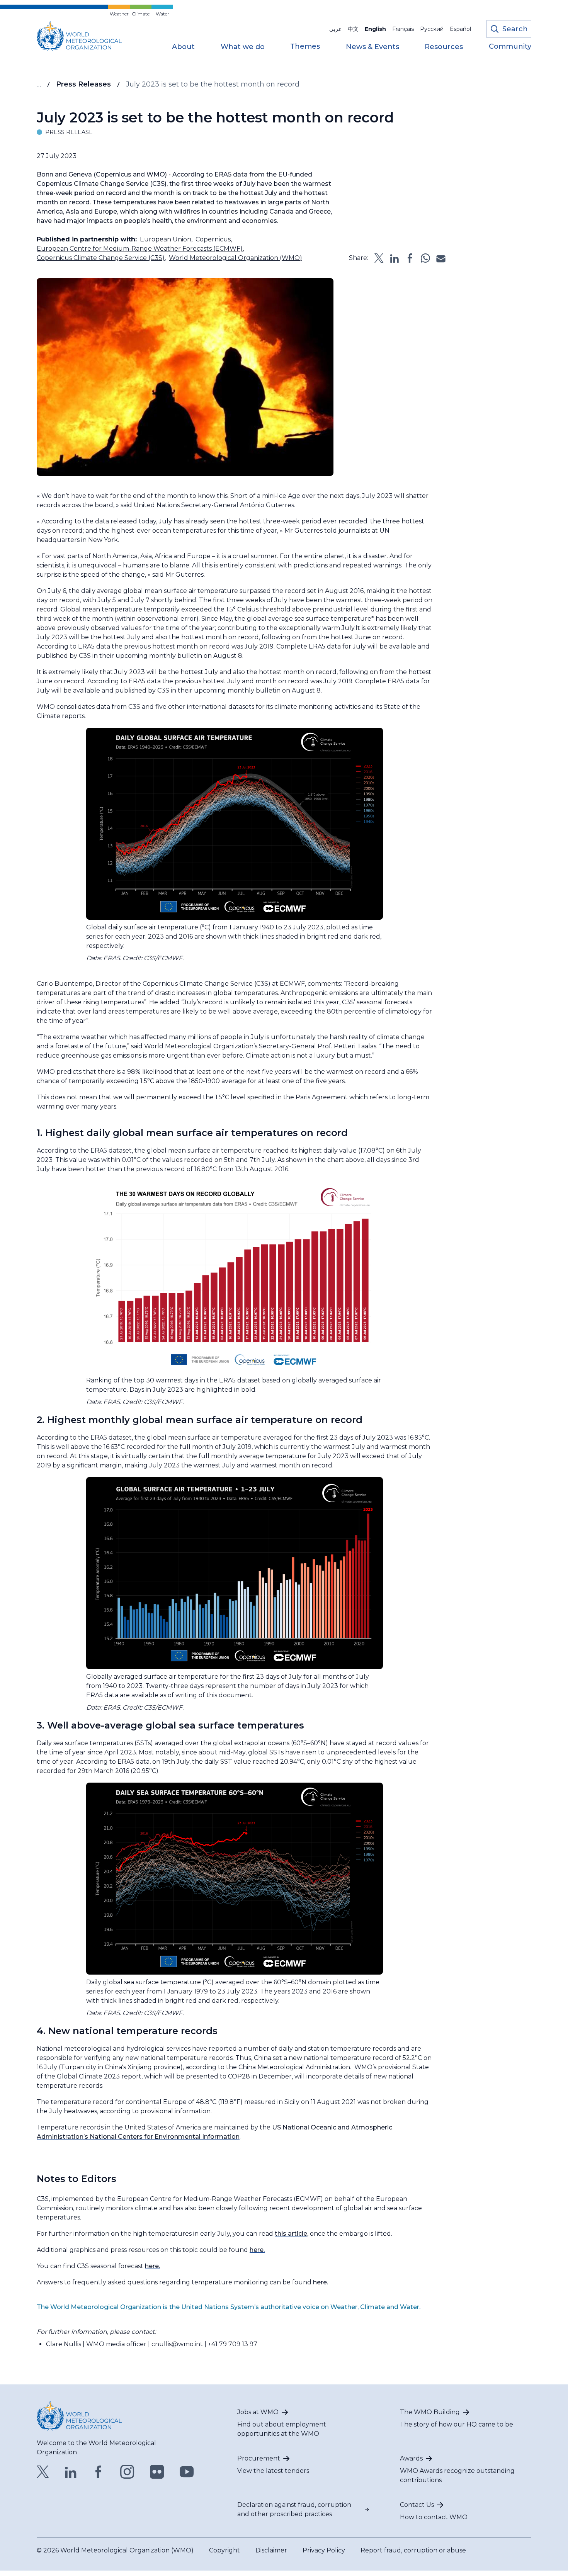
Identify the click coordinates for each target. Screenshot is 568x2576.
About (183, 47)
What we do (243, 47)
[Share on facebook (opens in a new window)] (410, 258)
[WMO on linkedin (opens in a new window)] (71, 2472)
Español (460, 29)
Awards (411, 2458)
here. (257, 2250)
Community (510, 47)
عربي (335, 29)
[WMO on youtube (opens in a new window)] (187, 2472)
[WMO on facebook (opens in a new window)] (99, 2472)
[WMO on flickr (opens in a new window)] (157, 2472)
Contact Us (417, 2505)
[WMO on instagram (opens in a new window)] (127, 2472)
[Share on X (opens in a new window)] (379, 258)
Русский (432, 29)
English (375, 29)
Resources (444, 47)
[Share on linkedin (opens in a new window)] (395, 258)
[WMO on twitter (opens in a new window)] (43, 2472)
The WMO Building (430, 2412)
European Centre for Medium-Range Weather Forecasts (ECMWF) (140, 249)
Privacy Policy (324, 2550)
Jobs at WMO (258, 2412)
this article (291, 2234)
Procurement (259, 2458)
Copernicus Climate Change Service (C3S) (101, 258)
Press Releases (83, 84)
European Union (166, 239)
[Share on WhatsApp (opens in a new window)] (425, 258)
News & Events (372, 47)
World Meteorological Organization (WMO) (236, 258)
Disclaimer (271, 2550)
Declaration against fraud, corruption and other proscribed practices (294, 2509)
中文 (353, 29)
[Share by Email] (441, 258)
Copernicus (213, 239)
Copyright (224, 2550)
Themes (305, 47)
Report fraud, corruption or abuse (413, 2550)
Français (403, 29)
